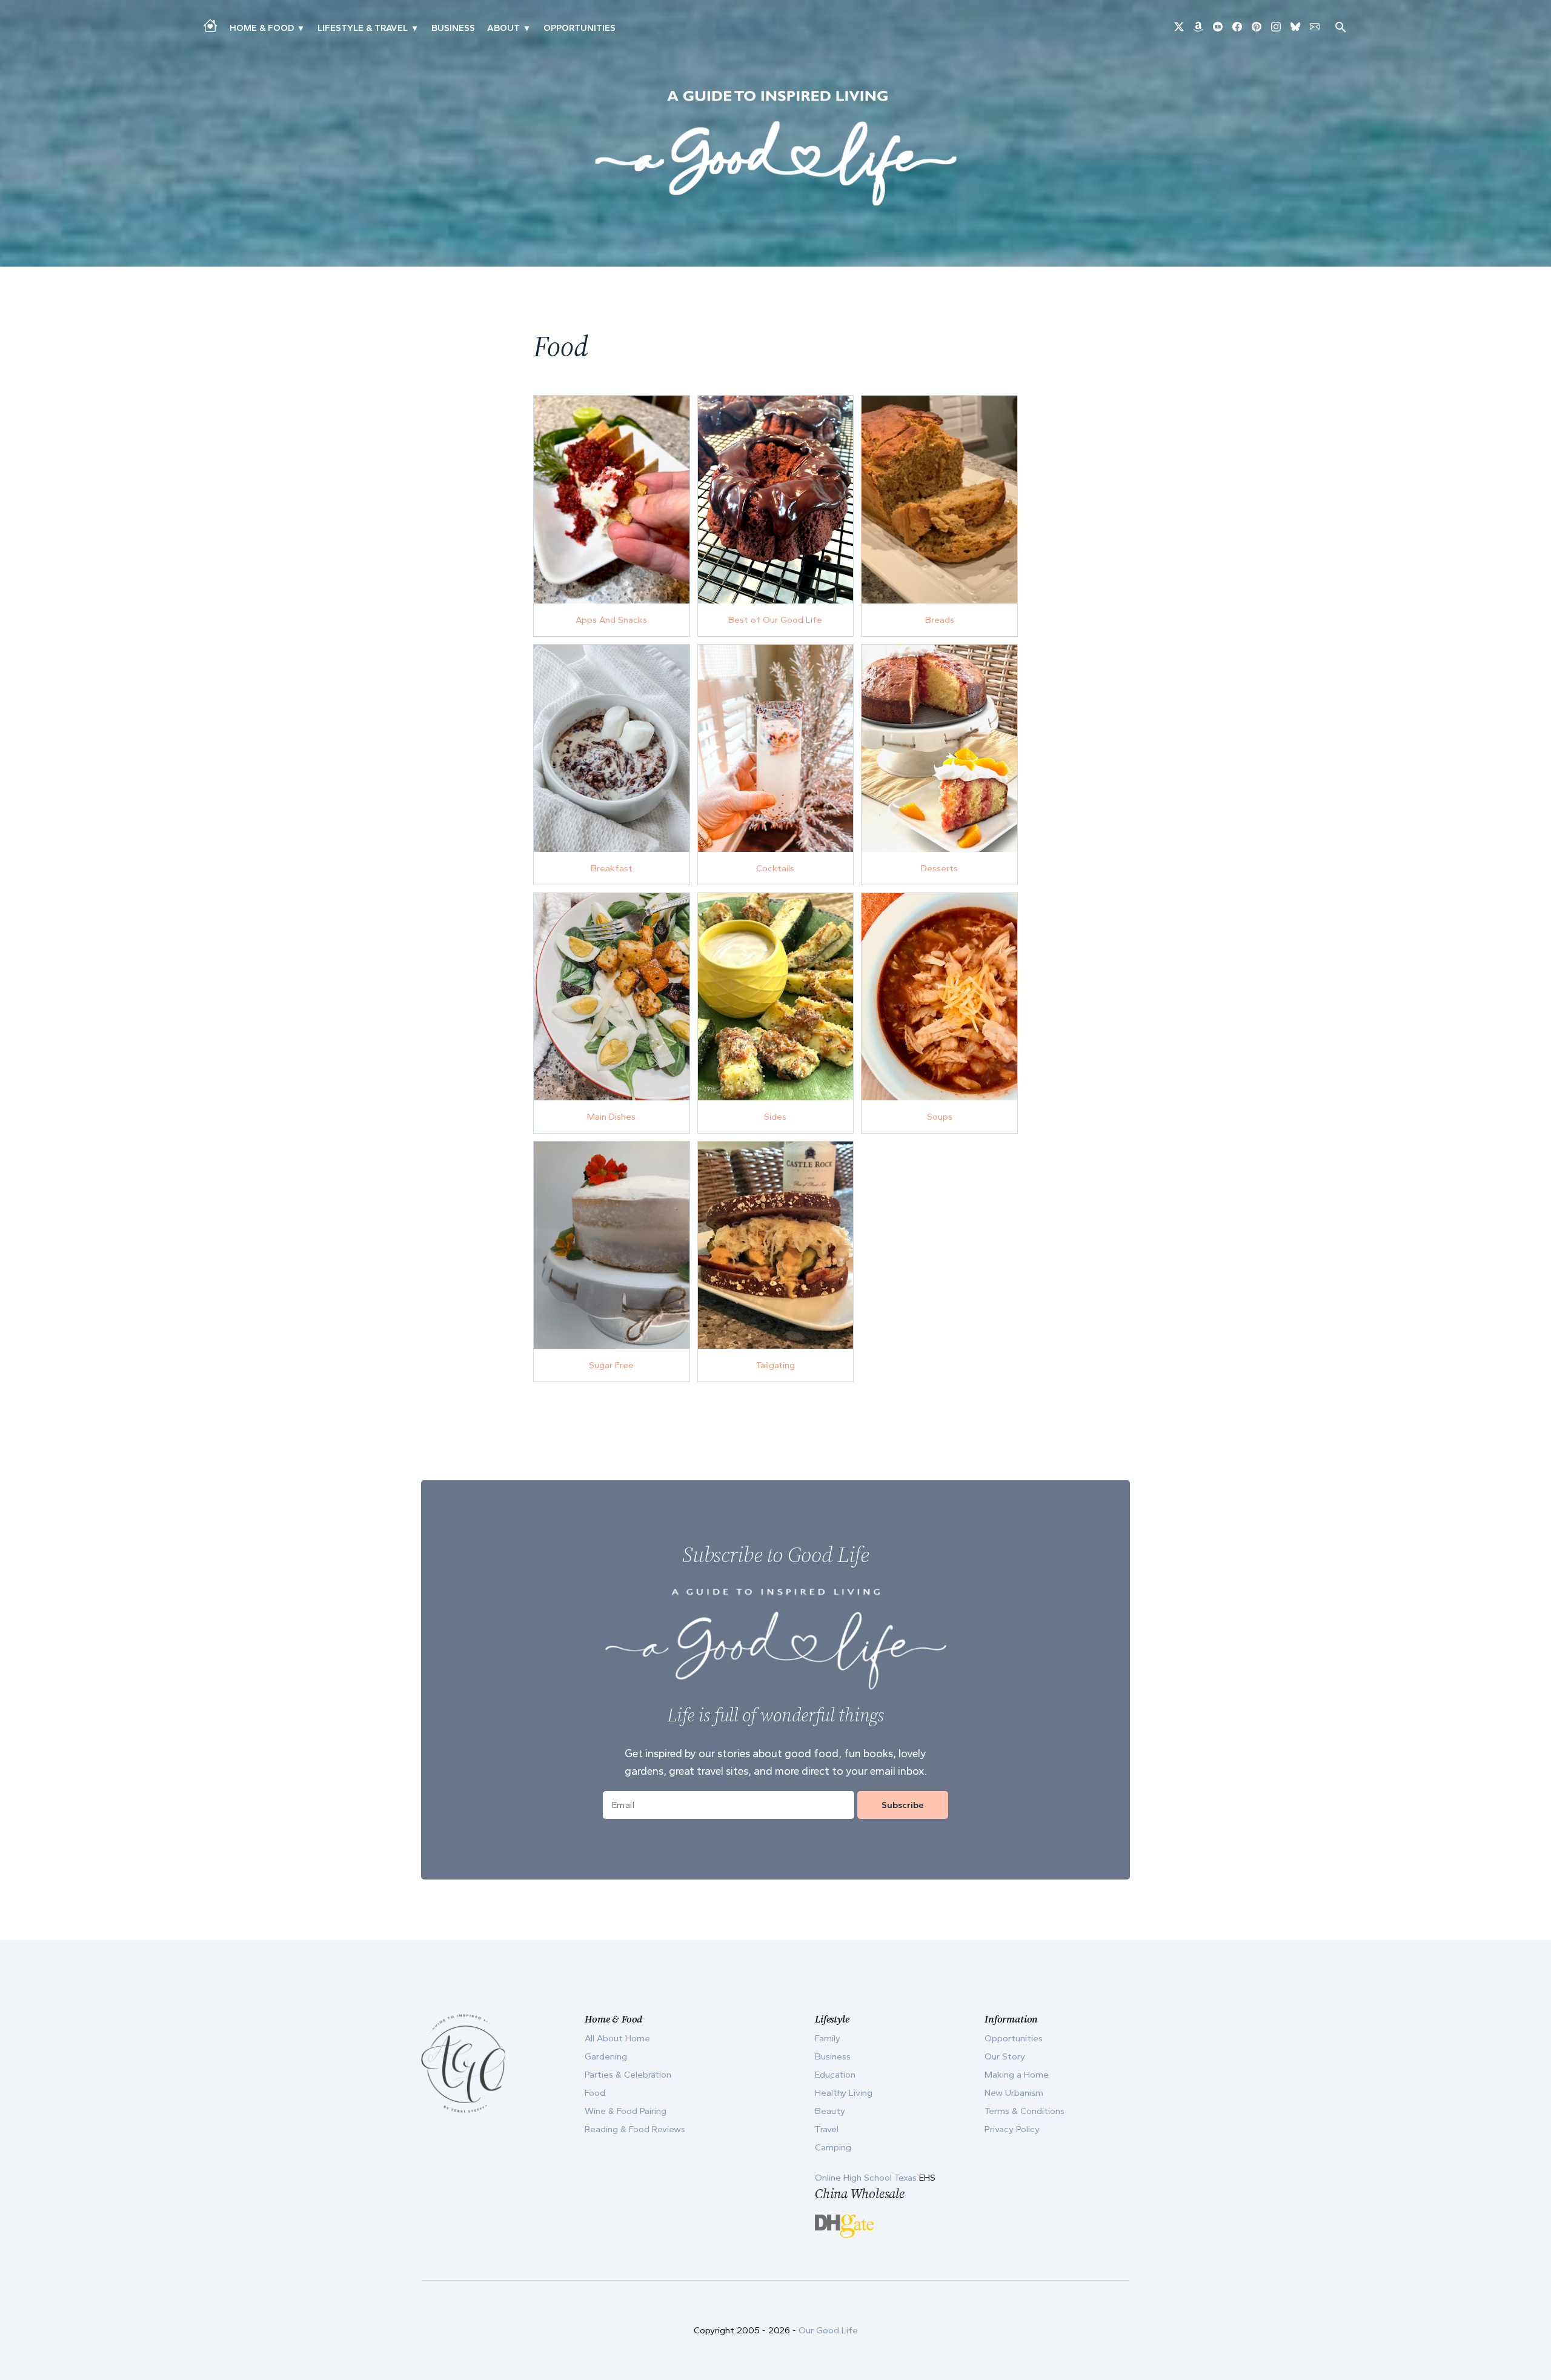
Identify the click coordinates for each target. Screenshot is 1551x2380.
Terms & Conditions (1025, 2111)
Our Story (1005, 2056)
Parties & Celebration (628, 2075)
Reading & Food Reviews (635, 2129)
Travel (827, 2129)
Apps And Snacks (611, 620)
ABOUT (503, 28)
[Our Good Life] (775, 148)
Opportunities (580, 28)
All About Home (617, 2038)
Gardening (606, 2056)
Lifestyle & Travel (363, 28)
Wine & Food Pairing (626, 2111)
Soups (940, 1117)
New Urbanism (1014, 2093)
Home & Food (262, 28)
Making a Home (1017, 2075)
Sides (775, 1117)
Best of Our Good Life (775, 620)
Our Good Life (828, 2330)
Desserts (939, 868)
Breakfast (612, 868)
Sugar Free (611, 1365)
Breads (940, 620)
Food (595, 2093)
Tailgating (775, 1365)
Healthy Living (844, 2093)
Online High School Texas (867, 2178)
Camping (833, 2147)
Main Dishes (611, 1117)
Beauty (830, 2111)
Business (453, 28)
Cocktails (775, 868)
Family (828, 2038)
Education (835, 2075)
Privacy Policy (1012, 2129)
